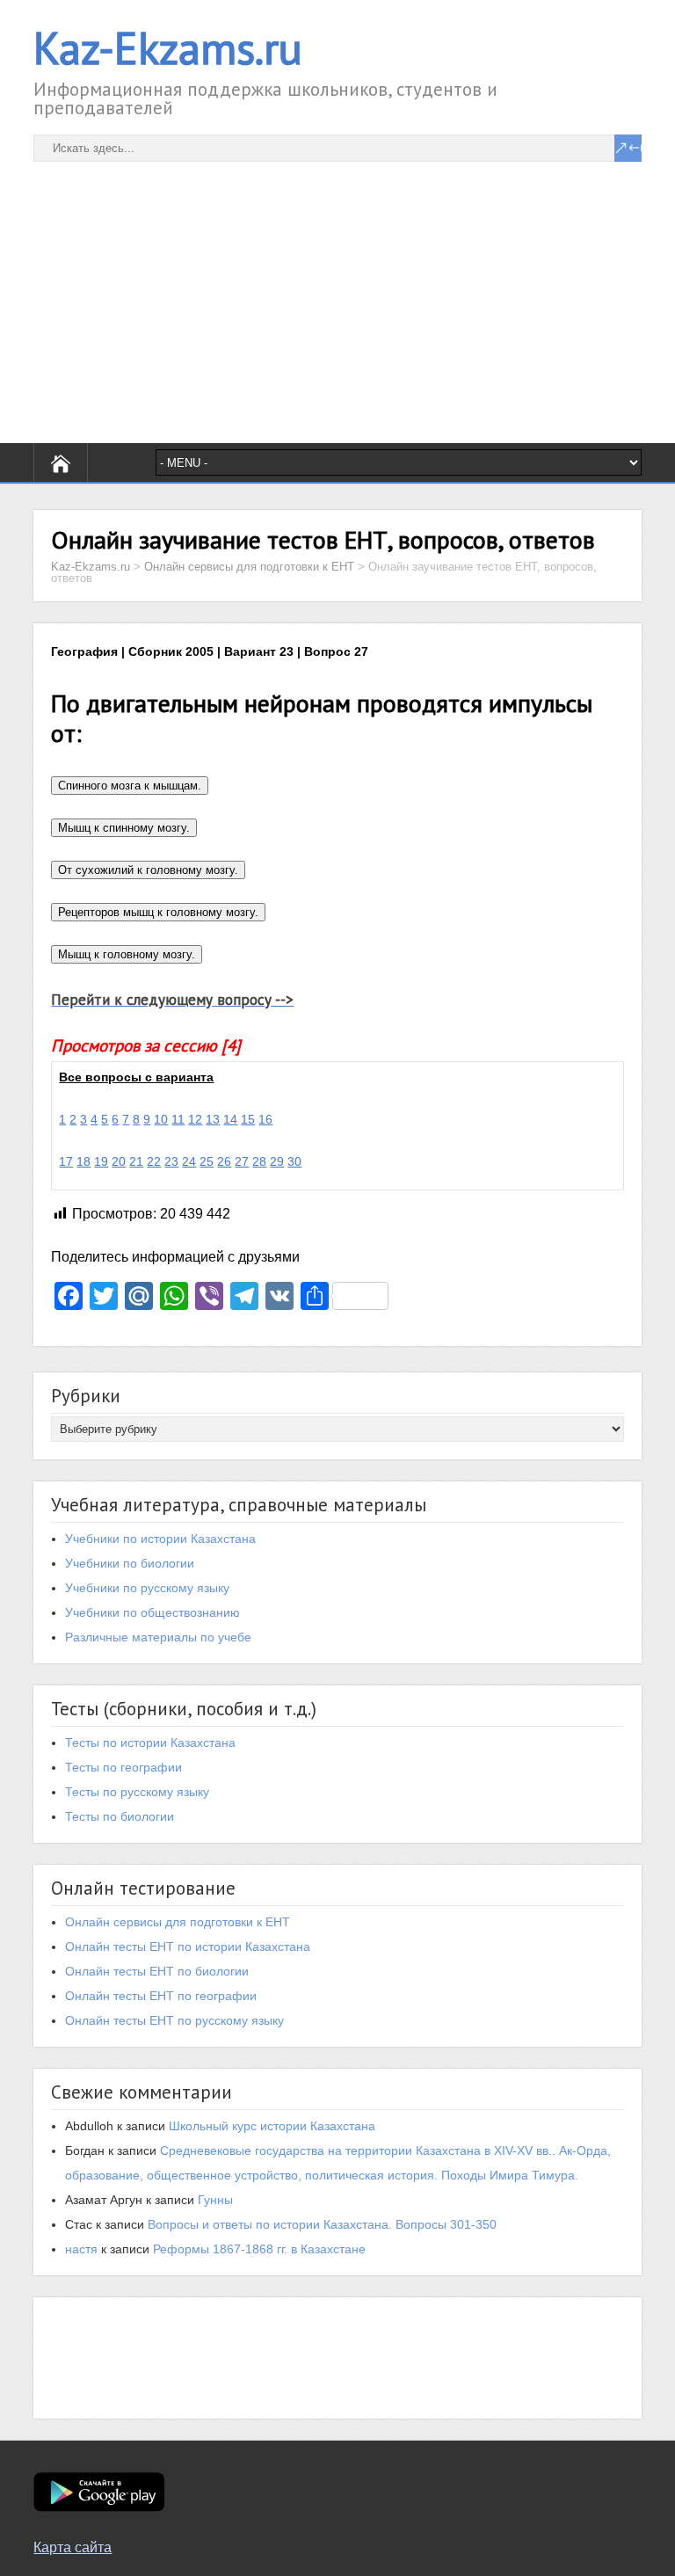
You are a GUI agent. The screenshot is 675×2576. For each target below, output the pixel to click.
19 (101, 1161)
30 (294, 1161)
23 (171, 1161)
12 (195, 1119)
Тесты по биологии (120, 1816)
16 (265, 1119)
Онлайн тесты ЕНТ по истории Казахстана (188, 1947)
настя (81, 2249)
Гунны (215, 2200)
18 (83, 1161)
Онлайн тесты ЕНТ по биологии (157, 1971)
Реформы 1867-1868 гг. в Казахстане (259, 2249)
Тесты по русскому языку (137, 1792)
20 (119, 1161)
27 (242, 1161)
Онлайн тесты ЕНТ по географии (161, 1996)
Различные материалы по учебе (158, 1637)
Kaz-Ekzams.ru (168, 48)
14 (230, 1119)
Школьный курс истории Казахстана (272, 2126)
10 (161, 1119)
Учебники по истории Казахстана (160, 1539)
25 (207, 1161)
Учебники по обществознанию (152, 1612)
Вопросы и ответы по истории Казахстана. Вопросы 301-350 (322, 2224)
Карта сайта (73, 2547)
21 (136, 1161)
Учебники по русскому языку (147, 1588)
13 (213, 1119)
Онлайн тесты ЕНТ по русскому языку (174, 2020)
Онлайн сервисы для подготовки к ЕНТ (178, 1922)
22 (154, 1161)
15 (248, 1119)
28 (259, 1161)
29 (277, 1161)
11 (178, 1119)
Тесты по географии (123, 1767)
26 (224, 1161)
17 (66, 1161)
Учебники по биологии (130, 1563)
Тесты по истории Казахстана (150, 1743)
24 (189, 1161)
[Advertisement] (337, 285)
